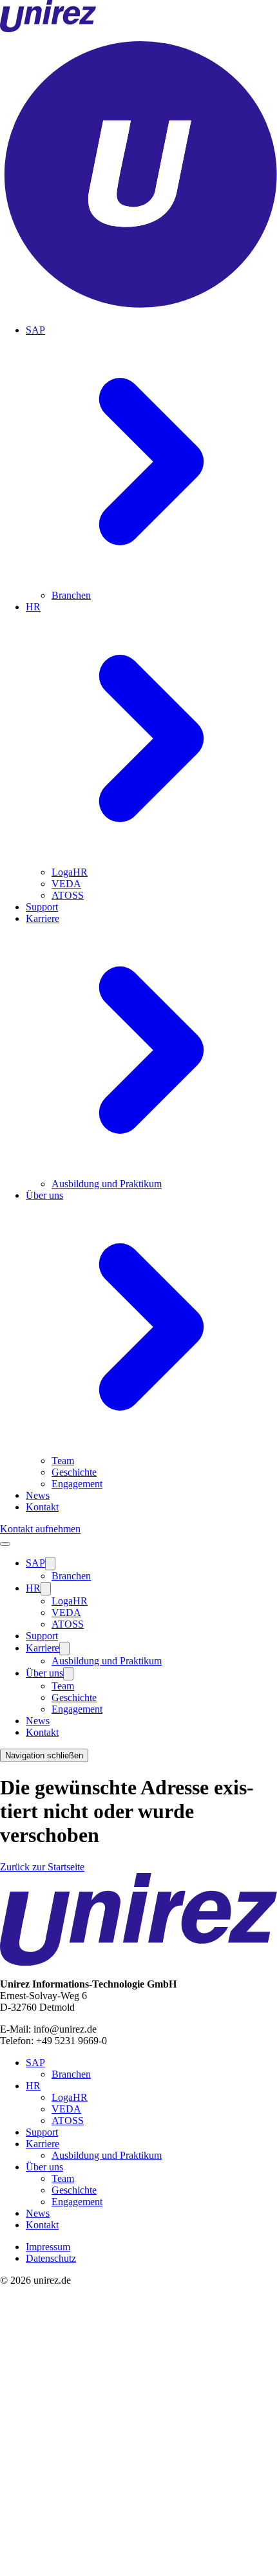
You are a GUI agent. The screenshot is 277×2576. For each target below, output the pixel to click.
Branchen (71, 595)
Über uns (44, 1673)
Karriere (43, 1648)
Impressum (48, 2247)
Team (63, 1461)
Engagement (77, 1484)
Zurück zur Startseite (42, 1867)
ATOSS (68, 895)
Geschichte (74, 1472)
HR (33, 1588)
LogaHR (70, 872)
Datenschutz (51, 2258)
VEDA (66, 884)
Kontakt (42, 1507)
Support (42, 907)
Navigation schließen (44, 1755)
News (38, 1495)
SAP (35, 1563)
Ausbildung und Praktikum (107, 1184)
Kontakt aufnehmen (40, 1529)
